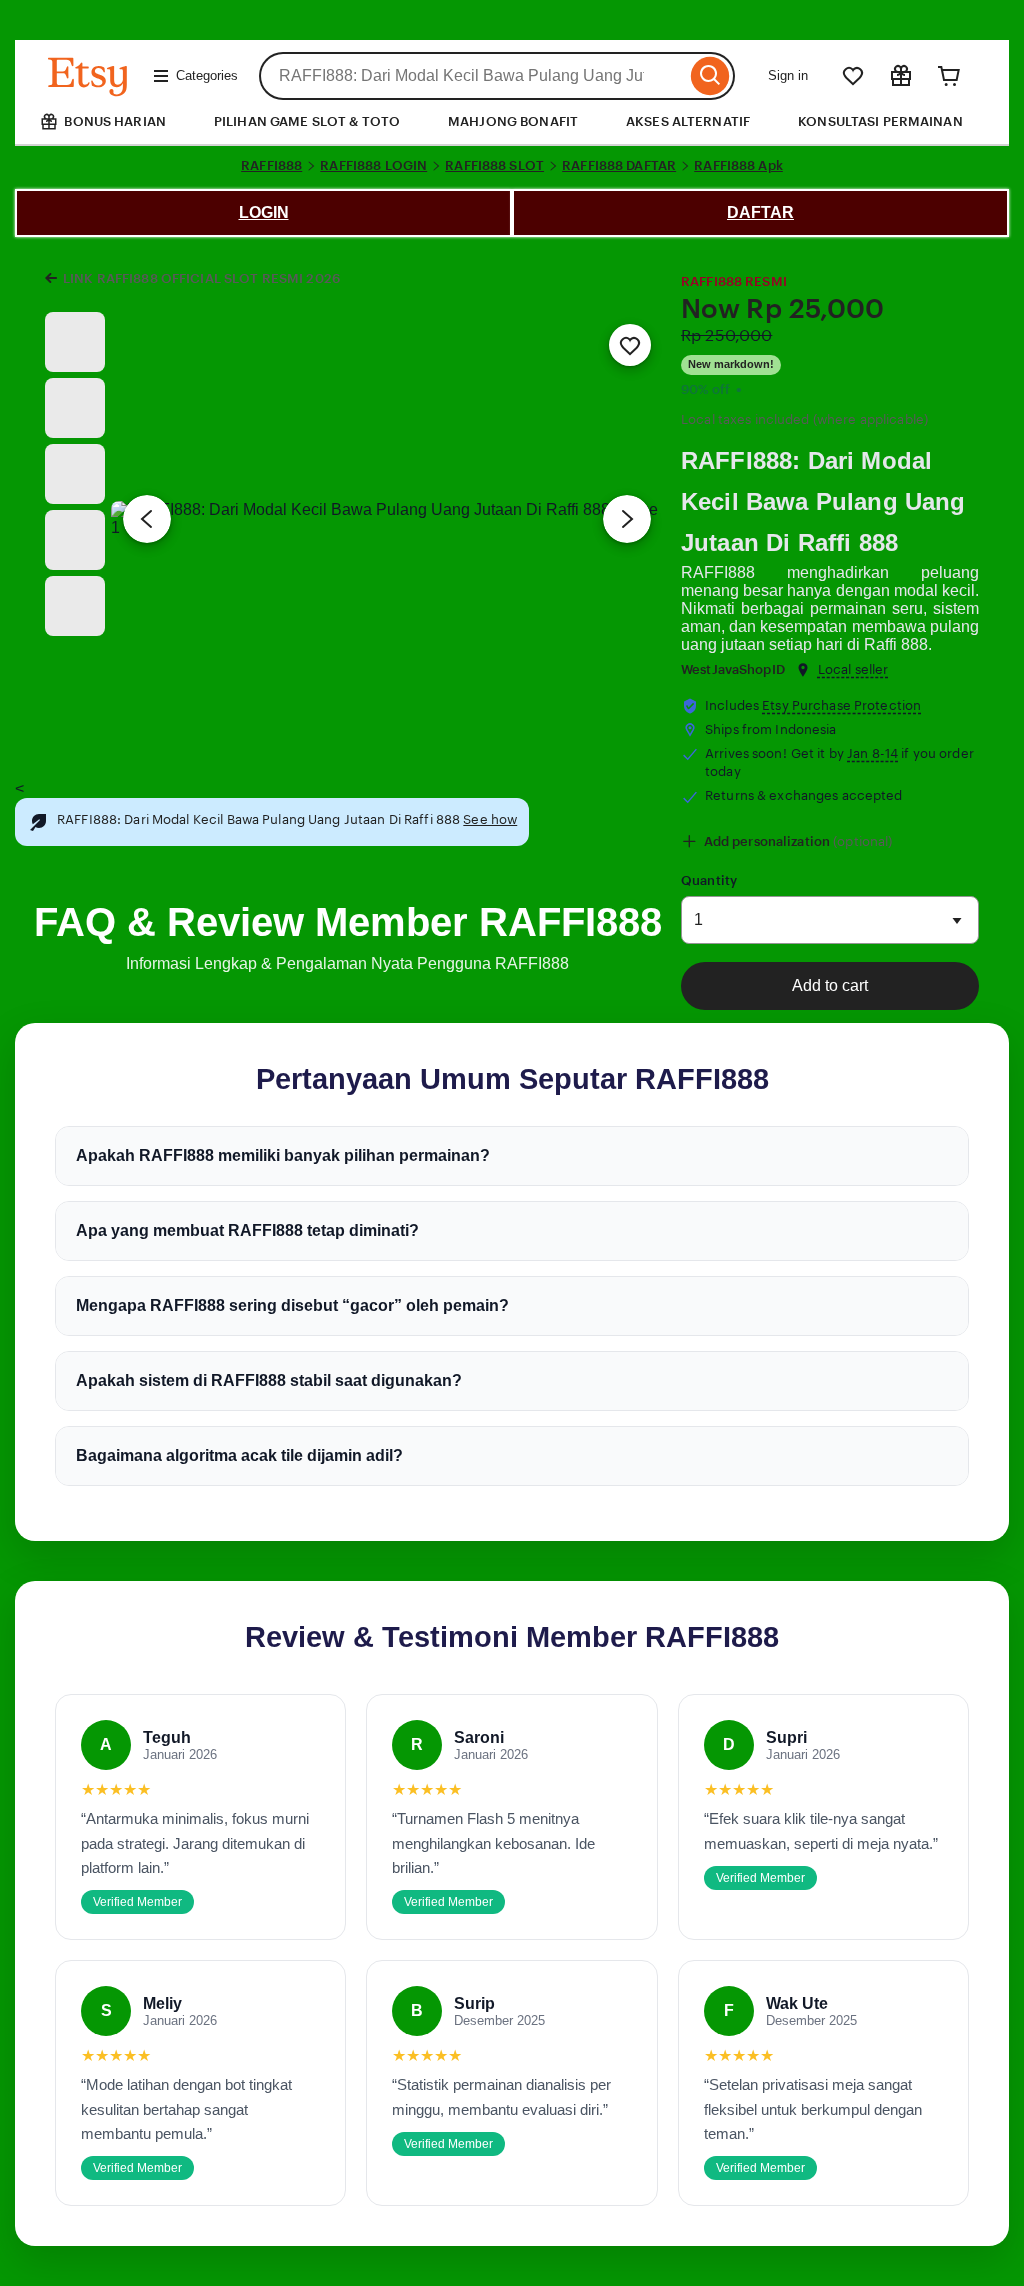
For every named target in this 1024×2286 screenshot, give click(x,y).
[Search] (710, 76)
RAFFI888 (271, 165)
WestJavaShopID (733, 669)
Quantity (709, 880)
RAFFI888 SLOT (494, 165)
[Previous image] (147, 519)
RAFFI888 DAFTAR (619, 165)
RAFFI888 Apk (738, 165)
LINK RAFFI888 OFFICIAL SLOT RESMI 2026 (201, 278)
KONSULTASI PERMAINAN (880, 121)
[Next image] (627, 519)
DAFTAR (760, 212)
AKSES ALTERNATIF (688, 121)
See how (490, 819)
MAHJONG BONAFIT (513, 121)
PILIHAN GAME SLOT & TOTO (307, 121)
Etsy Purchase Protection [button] (841, 705)
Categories (207, 75)
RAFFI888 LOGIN (373, 165)
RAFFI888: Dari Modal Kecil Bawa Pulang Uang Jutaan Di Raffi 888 (823, 501)
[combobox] (472, 76)
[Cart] (949, 76)
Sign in (788, 75)
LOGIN (264, 212)
